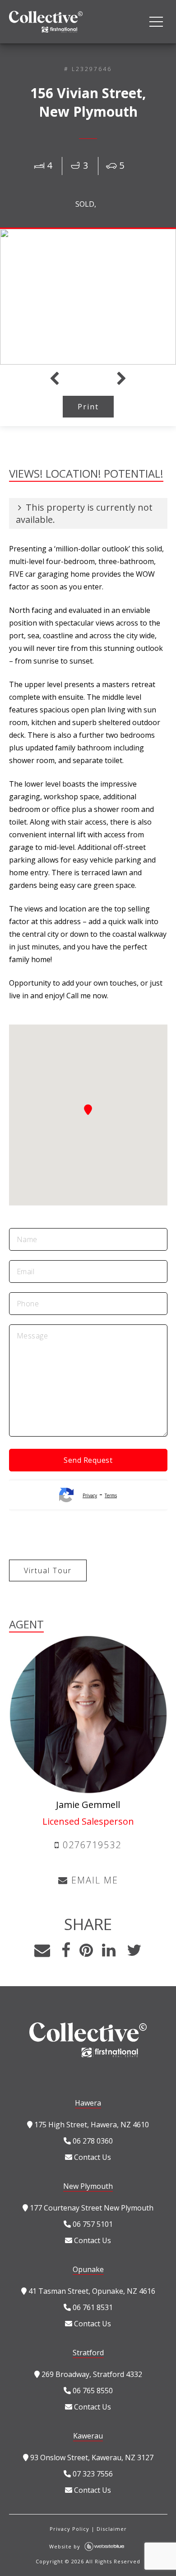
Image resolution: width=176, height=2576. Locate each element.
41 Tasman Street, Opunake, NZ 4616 (91, 2291)
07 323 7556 (92, 2474)
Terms (111, 1495)
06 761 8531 (92, 2307)
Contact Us (92, 2157)
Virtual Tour (48, 1570)
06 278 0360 (92, 2141)
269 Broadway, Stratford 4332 (91, 2374)
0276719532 (90, 1845)
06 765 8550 (92, 2391)
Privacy (90, 1495)
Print (88, 407)
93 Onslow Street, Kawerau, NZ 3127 (91, 2457)
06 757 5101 (92, 2224)
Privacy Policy (69, 2529)
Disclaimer (112, 2529)
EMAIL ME (93, 1880)
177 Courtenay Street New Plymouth (91, 2208)
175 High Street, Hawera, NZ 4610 (91, 2125)
